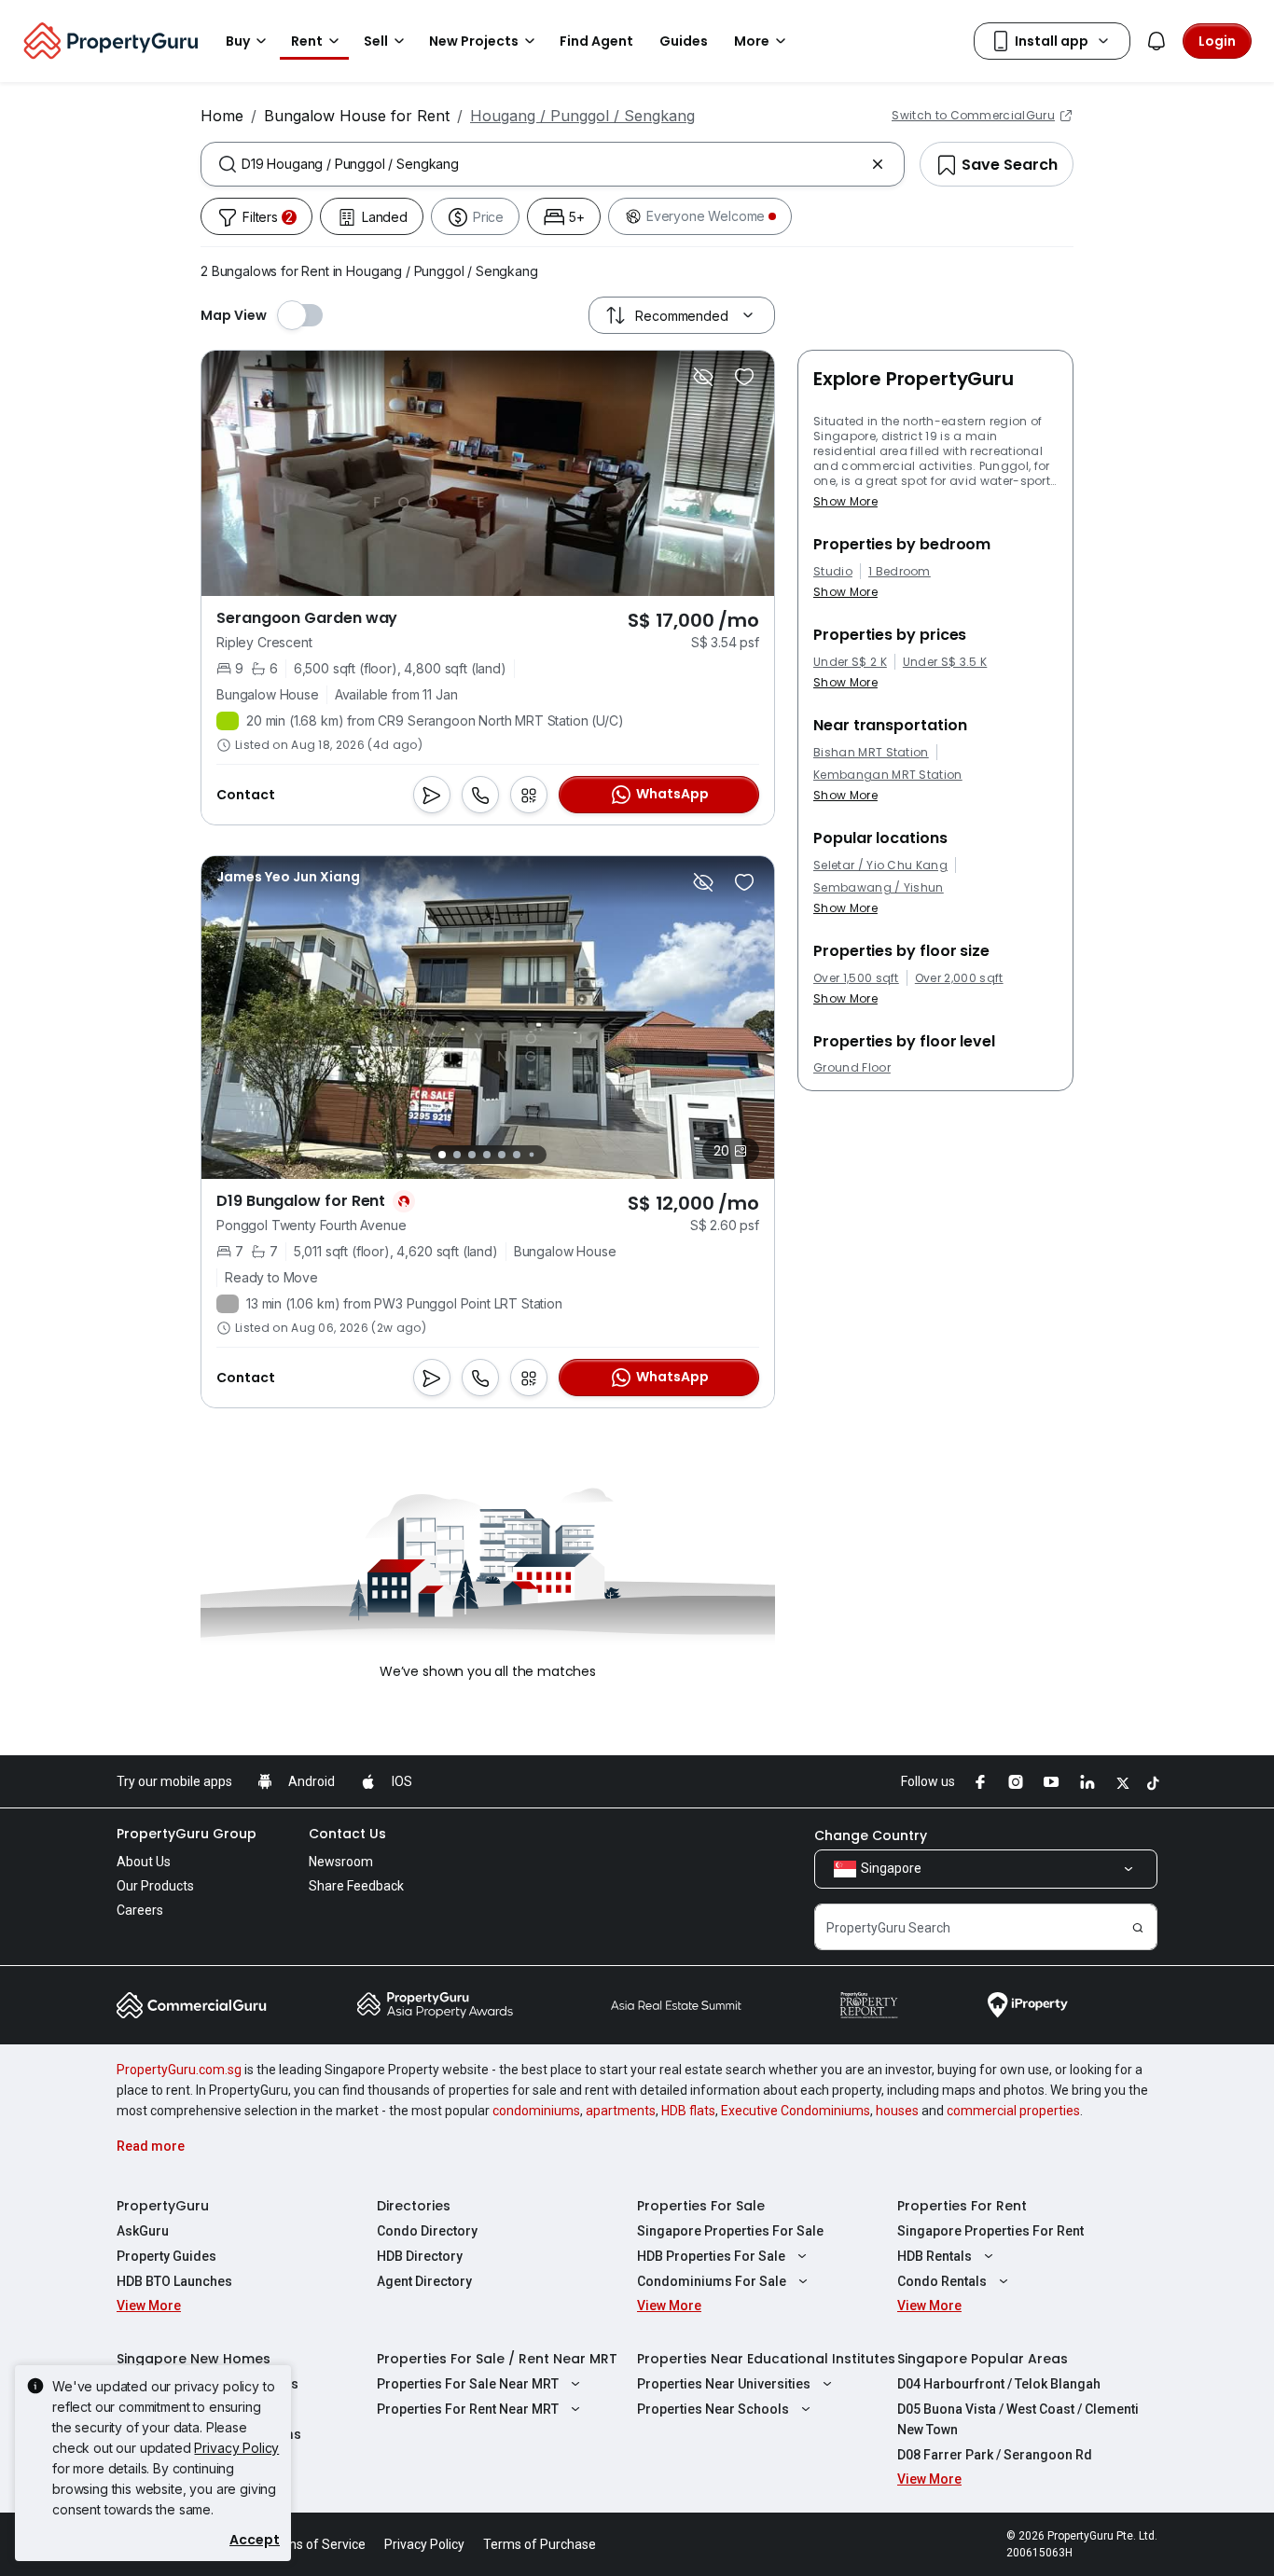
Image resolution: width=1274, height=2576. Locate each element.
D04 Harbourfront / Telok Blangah (999, 2384)
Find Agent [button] (596, 41)
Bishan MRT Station (871, 753)
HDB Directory (420, 2256)
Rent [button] (307, 41)
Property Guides (166, 2256)
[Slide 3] (472, 1155)
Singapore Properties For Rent (990, 2231)
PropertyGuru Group (187, 1834)
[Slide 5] (502, 1155)
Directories (414, 2206)
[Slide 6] (517, 1155)
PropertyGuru (163, 2206)
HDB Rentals (935, 2256)
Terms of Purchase (540, 2544)
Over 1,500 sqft (856, 978)
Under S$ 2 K (850, 662)
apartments (621, 2111)
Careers (140, 1910)
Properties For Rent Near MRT (468, 2409)
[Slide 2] (457, 1155)
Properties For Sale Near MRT (468, 2384)
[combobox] (553, 164)
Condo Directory (427, 2231)
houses (897, 2111)
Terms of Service (315, 2544)
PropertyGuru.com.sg (179, 2070)
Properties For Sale (701, 2206)
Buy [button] (238, 41)
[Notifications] (1156, 41)
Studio (833, 572)
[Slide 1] (442, 1155)
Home (222, 116)
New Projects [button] (474, 41)
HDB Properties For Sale (711, 2256)
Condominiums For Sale (712, 2281)
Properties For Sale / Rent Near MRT (497, 2359)
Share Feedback (356, 1886)
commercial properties (1013, 2111)
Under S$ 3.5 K (945, 662)
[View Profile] (288, 877)
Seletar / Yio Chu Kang (880, 866)
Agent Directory (424, 2281)
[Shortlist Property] (744, 377)
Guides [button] (684, 41)
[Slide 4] (487, 1155)
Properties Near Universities (724, 2384)
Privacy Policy (236, 2448)
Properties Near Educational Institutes (766, 2359)
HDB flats (688, 2111)
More (752, 41)
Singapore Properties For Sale (730, 2231)
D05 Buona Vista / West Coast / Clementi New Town (1018, 2419)
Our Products (155, 1886)
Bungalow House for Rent (357, 116)
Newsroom (341, 1862)
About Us (144, 1862)
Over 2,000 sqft (959, 978)
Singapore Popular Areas (983, 2359)
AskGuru (143, 2231)
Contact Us (347, 1834)
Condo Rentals (942, 2281)
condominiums (536, 2111)
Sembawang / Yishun (879, 888)
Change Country (871, 1835)
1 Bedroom (900, 572)
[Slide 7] (531, 1154)
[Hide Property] (703, 377)
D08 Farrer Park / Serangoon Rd (995, 2455)
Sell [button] (376, 41)
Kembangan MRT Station (888, 775)
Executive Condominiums (796, 2111)
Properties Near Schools (713, 2409)
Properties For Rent (962, 2206)
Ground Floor (852, 1068)
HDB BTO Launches (174, 2281)
